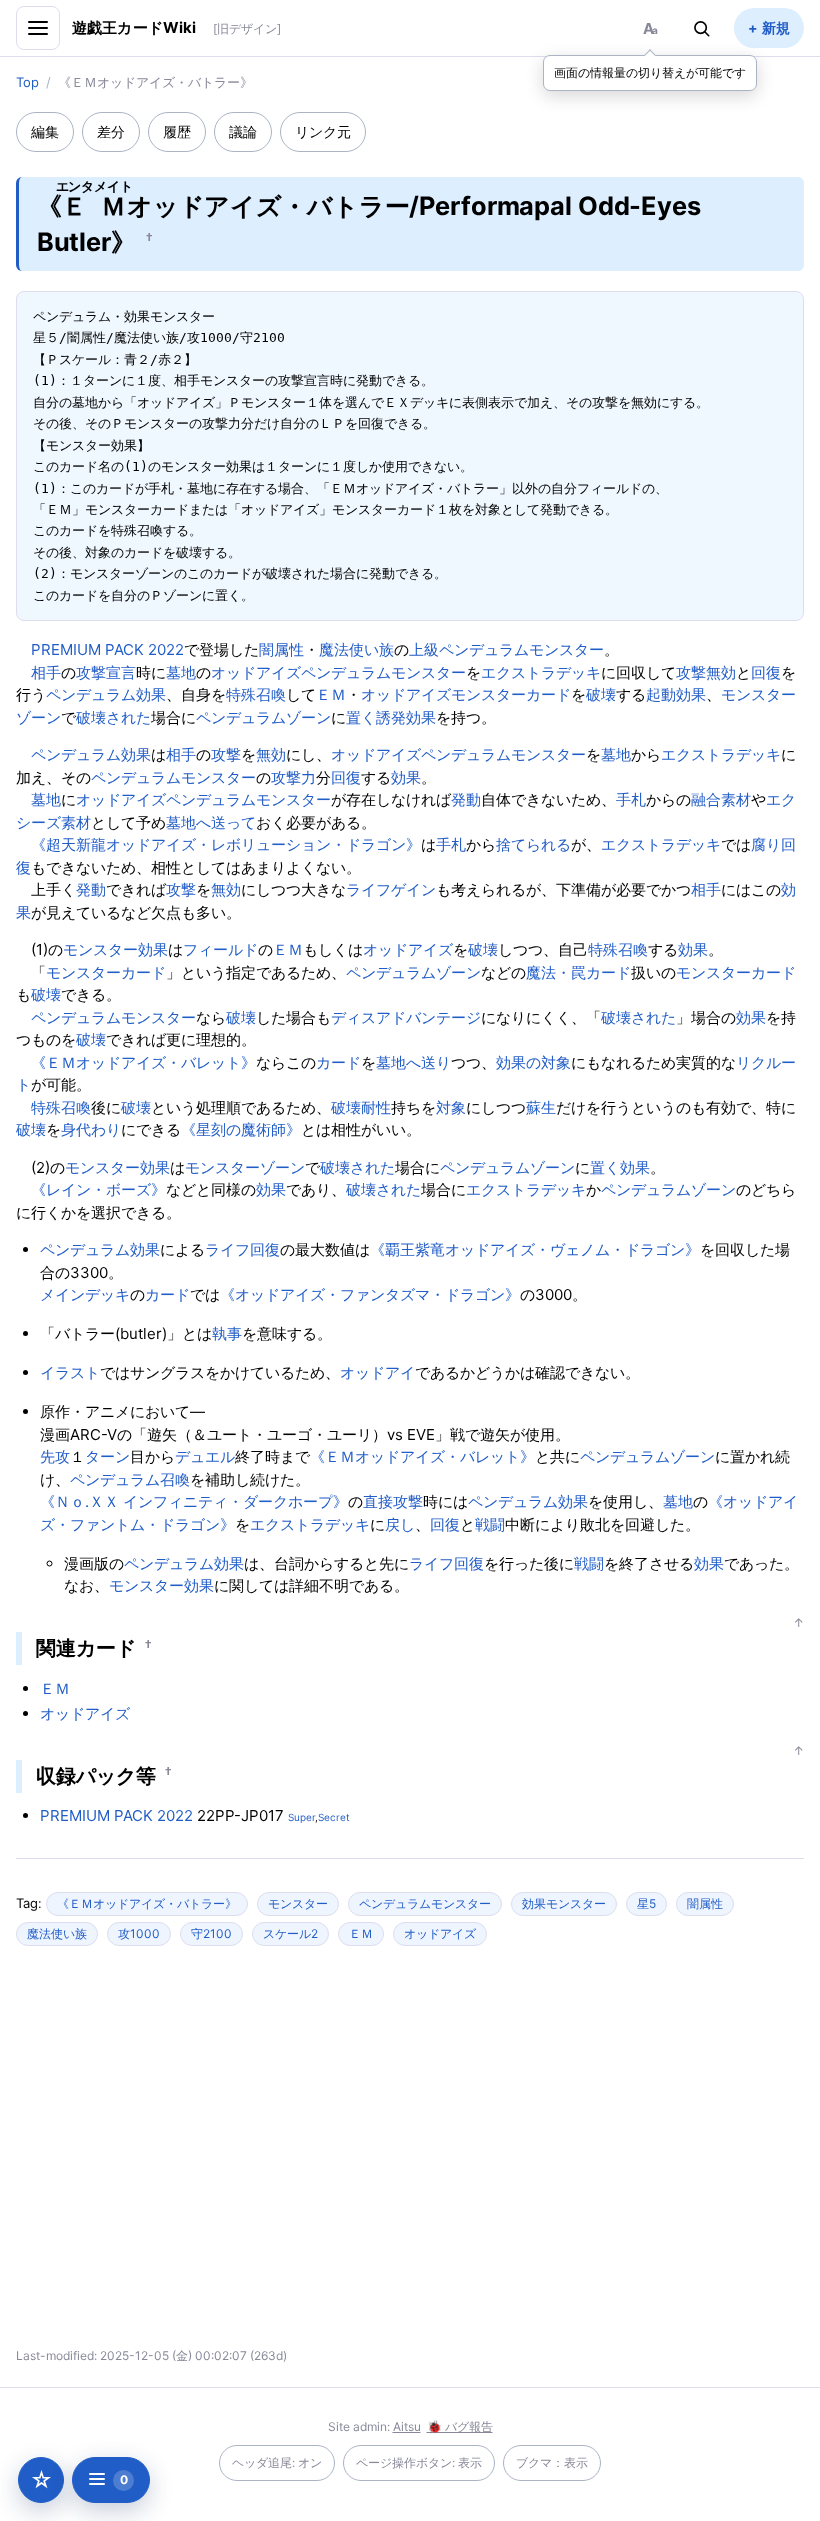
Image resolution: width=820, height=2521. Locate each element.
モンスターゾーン (245, 1167)
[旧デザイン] (247, 28)
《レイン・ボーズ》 (98, 1189)
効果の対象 (533, 1062)
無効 (721, 672)
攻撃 (691, 672)
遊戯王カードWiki (134, 27)
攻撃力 (293, 777)
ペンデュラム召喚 (130, 1479)
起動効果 (676, 694)
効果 (406, 777)
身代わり (91, 1129)
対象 (451, 1107)
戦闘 (490, 1524)
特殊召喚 (256, 694)
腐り (766, 844)
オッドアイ (377, 1372)
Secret (334, 1817)
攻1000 (139, 1933)
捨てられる (533, 844)
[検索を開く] (702, 28)
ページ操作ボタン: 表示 (419, 2462)
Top (27, 82)
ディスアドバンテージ (406, 1017)
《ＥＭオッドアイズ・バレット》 (143, 1062)
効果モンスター (564, 1903)
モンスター (298, 1903)
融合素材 (721, 799)
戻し (400, 1524)
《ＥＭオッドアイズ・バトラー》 (147, 1903)
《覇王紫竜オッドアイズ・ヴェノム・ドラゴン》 (535, 1249)
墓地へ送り (413, 1062)
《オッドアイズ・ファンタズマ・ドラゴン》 (370, 1294)
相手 (46, 672)
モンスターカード (511, 694)
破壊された (113, 717)
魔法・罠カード (578, 972)
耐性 (376, 1107)
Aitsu (407, 2426)
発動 (466, 799)
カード (338, 1062)
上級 (424, 649)
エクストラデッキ (541, 672)
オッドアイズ (256, 672)
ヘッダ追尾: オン (277, 2462)
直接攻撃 (393, 1501)
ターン (107, 1456)
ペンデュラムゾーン (263, 717)
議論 (243, 131)
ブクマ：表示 (552, 2462)
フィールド (220, 949)
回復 (766, 672)
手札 (631, 799)
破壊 (601, 694)
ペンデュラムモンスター (521, 649)
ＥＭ (331, 694)
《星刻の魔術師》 (241, 1129)
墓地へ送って (211, 822)
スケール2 (290, 1933)
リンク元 (323, 131)
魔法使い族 (356, 649)
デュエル (205, 1456)
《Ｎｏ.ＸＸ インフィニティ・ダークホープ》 (194, 1501)
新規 (776, 27)
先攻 (55, 1456)
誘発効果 (406, 717)
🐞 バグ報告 (460, 2426)
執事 (227, 1333)
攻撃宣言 (106, 672)
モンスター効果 (115, 949)
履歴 (177, 131)
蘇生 (541, 1107)
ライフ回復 (242, 1249)
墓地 (181, 672)
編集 (45, 131)
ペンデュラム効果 (106, 694)
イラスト (70, 1372)
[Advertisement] (234, 2155)
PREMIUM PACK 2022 (107, 649)
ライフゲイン (391, 889)
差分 (111, 131)
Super (301, 1817)
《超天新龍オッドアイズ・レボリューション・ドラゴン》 (226, 844)
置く (361, 717)
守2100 (211, 1933)
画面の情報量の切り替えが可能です (650, 72)
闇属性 (281, 649)
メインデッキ (85, 1294)
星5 (646, 1903)
